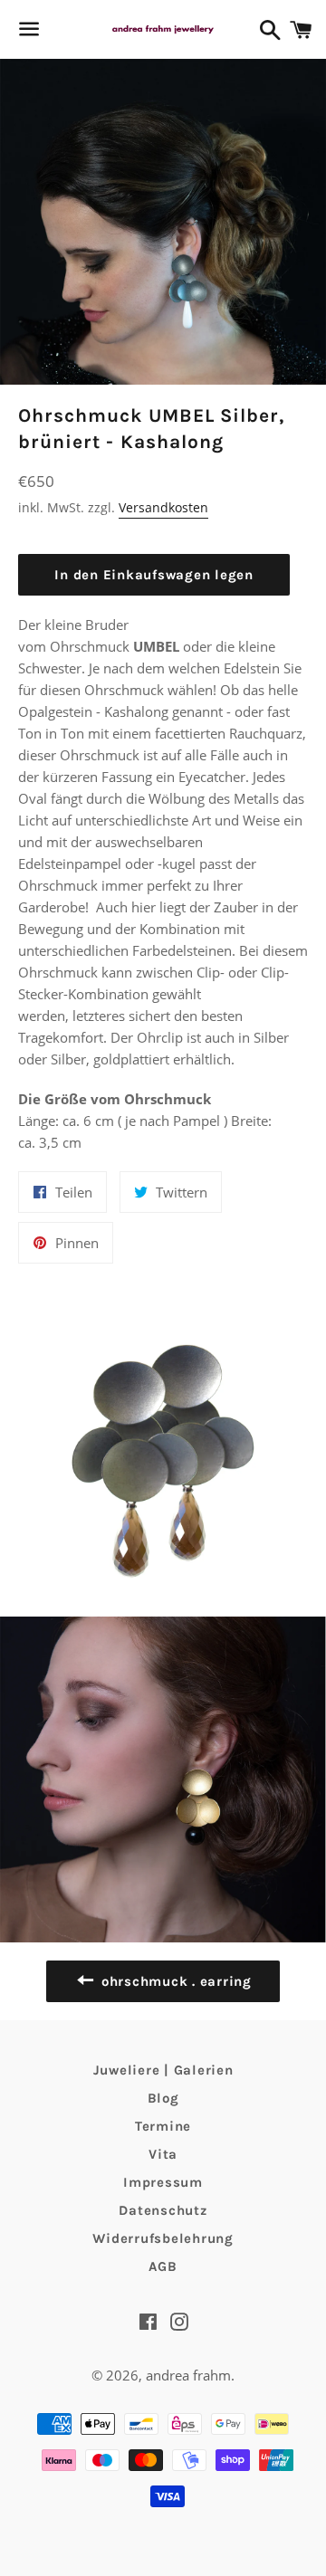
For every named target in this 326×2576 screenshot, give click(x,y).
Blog (163, 2098)
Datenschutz (163, 2210)
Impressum (163, 2182)
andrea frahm (188, 2375)
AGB (163, 2266)
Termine (163, 2126)
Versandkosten (163, 507)
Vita (163, 2154)
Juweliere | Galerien (163, 2070)
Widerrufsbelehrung (163, 2238)
